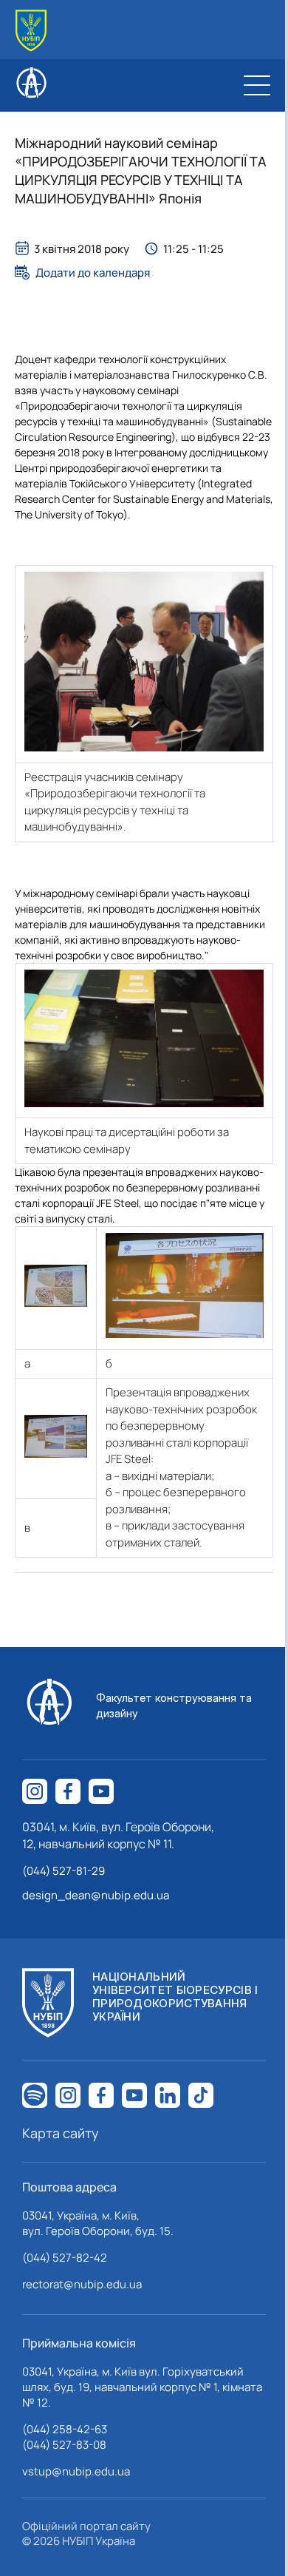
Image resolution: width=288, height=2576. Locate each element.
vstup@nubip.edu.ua (76, 2471)
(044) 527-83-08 (64, 2445)
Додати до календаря (93, 272)
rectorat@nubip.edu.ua (82, 2284)
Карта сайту (61, 2133)
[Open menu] (257, 85)
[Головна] (31, 31)
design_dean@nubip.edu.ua (96, 1895)
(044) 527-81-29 (64, 1871)
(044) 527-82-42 (65, 2258)
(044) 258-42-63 (65, 2429)
